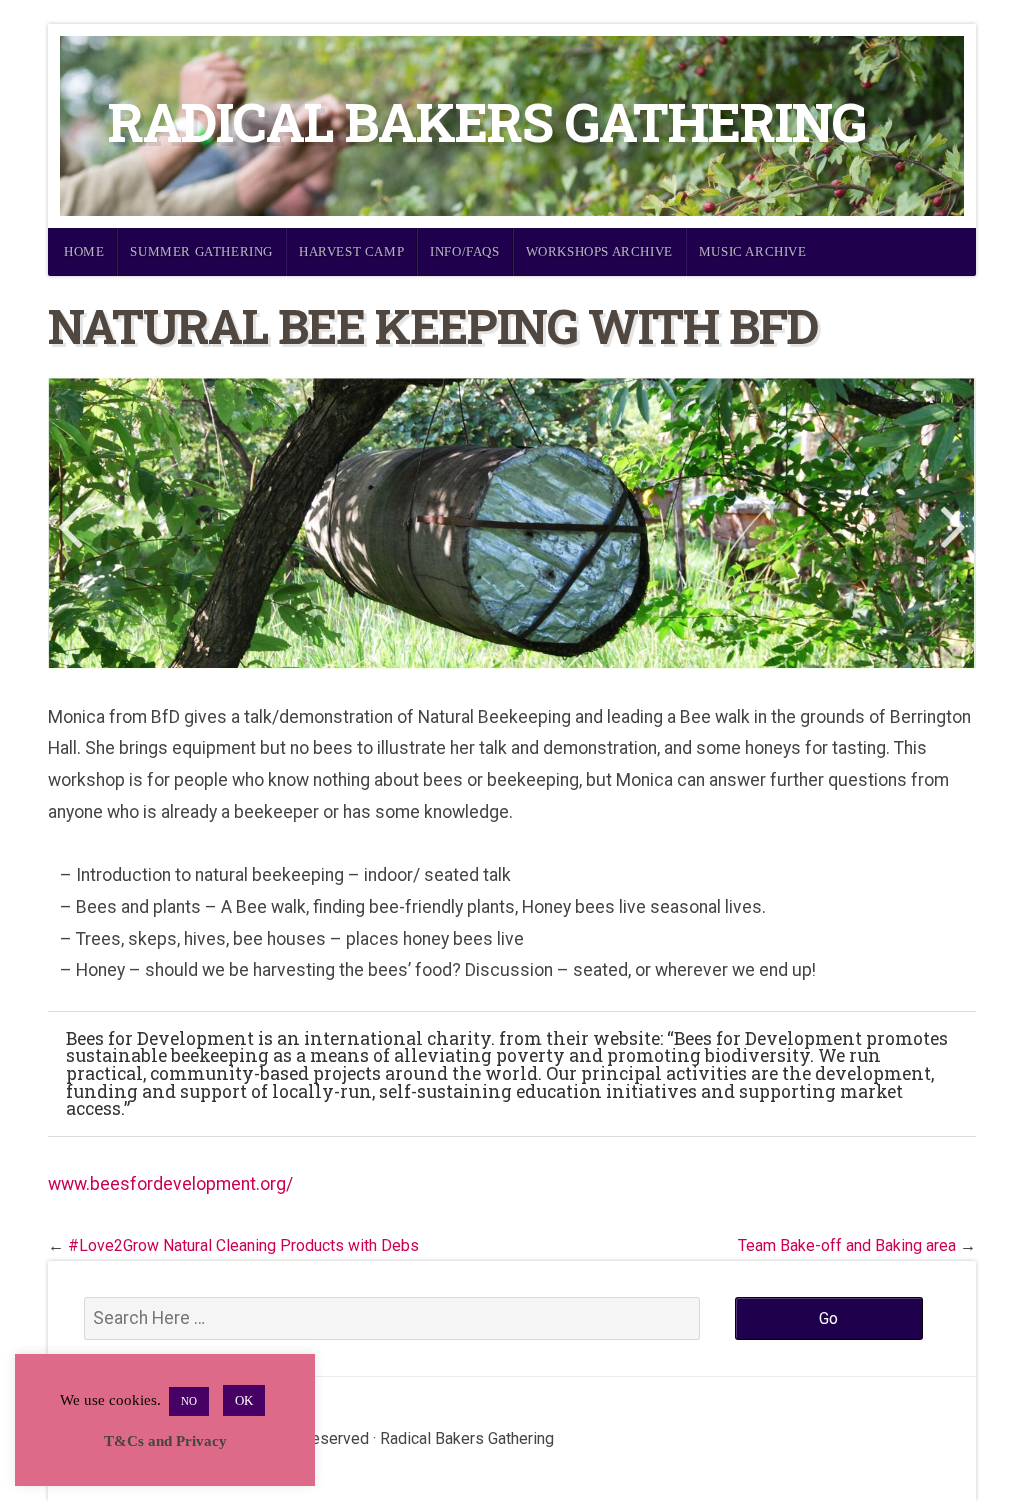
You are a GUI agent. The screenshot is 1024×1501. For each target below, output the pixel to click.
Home (84, 251)
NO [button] (189, 1401)
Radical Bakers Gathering (487, 121)
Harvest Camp (351, 251)
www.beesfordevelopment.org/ (170, 1184)
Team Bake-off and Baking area (847, 1245)
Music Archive (753, 251)
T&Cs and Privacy (165, 1441)
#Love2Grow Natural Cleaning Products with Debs (243, 1245)
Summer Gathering (201, 251)
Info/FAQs (464, 251)
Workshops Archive (599, 251)
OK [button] (244, 1400)
